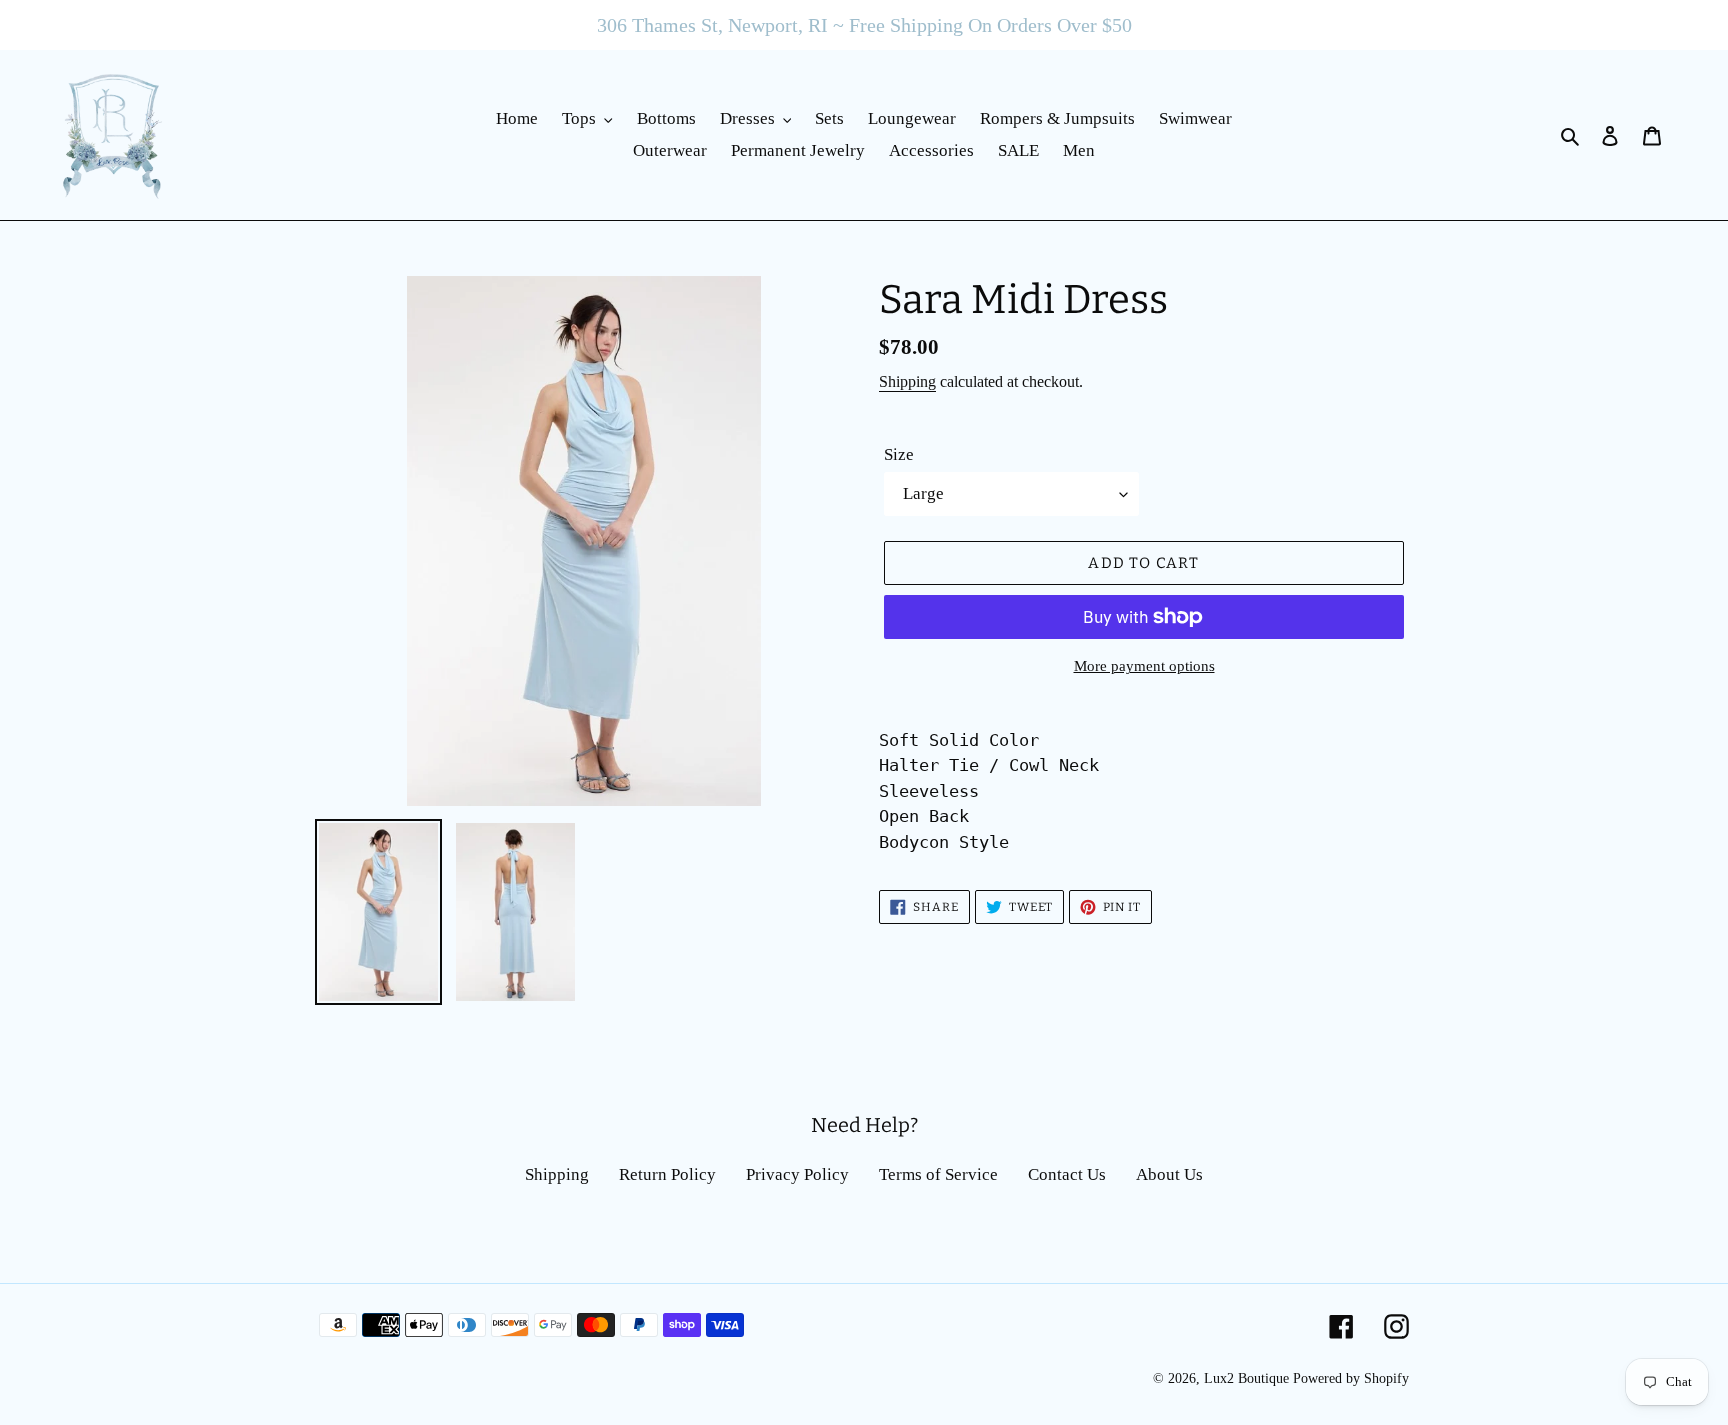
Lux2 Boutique (1246, 1378)
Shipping (907, 381)
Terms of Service (938, 1174)
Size (899, 454)
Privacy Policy (797, 1174)
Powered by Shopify (1351, 1378)
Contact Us (1067, 1174)
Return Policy (667, 1174)
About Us (1169, 1174)
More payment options (1144, 666)
